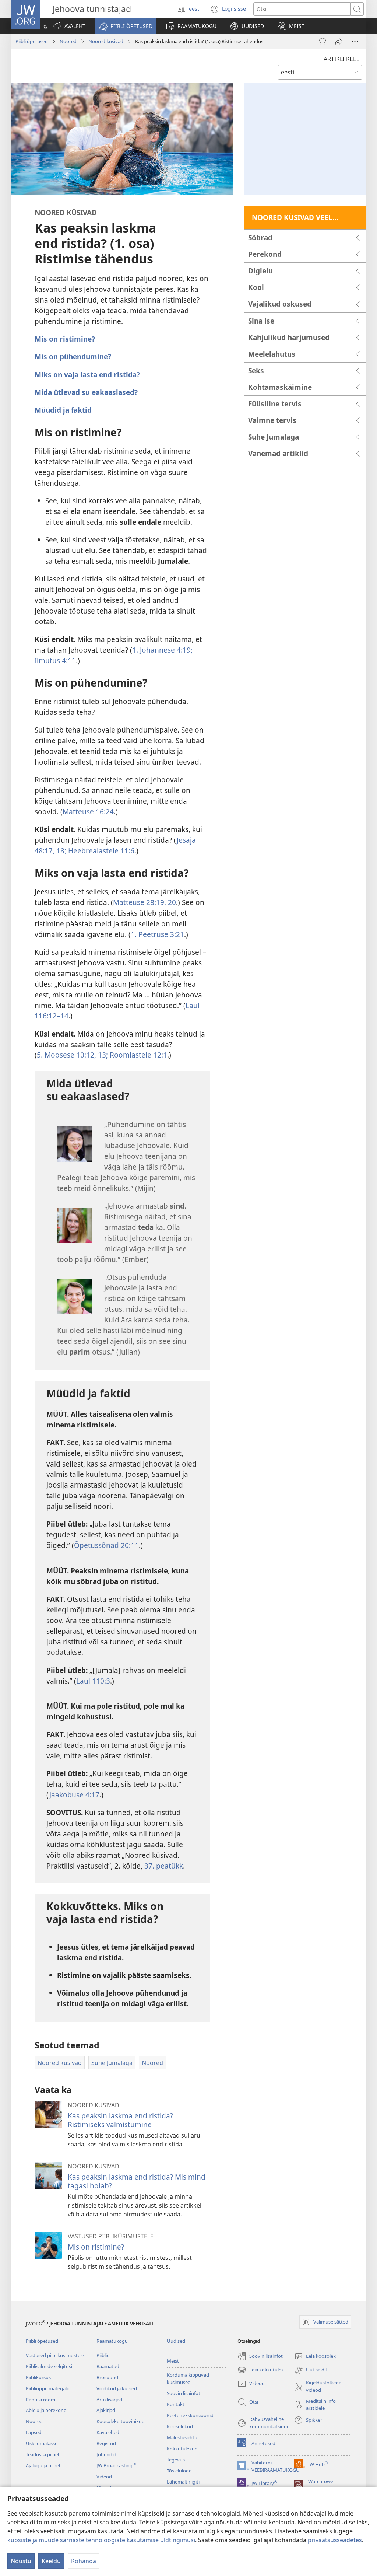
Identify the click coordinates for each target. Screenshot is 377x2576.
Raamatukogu (112, 2341)
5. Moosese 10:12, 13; (72, 1055)
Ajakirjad (106, 2410)
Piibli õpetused (32, 41)
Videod (104, 2477)
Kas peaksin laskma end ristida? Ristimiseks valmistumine (120, 2120)
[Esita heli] (323, 42)
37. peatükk (164, 1866)
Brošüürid (107, 2377)
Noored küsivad (106, 41)
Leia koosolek (315, 2357)
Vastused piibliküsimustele (55, 2355)
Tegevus (176, 2460)
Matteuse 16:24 (88, 812)
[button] (126, 26)
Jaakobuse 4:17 (74, 1795)
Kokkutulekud (182, 2449)
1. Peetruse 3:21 (157, 934)
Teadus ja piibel (42, 2454)
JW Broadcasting (116, 2465)
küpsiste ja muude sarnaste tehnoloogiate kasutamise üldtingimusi (101, 2540)
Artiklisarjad (109, 2400)
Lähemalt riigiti (183, 2482)
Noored (68, 41)
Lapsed (34, 2432)
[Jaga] (339, 42)
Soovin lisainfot (184, 2393)
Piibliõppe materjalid (48, 2388)
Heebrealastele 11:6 (100, 851)
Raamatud (108, 2366)
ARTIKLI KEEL (341, 59)
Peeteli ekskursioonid (190, 2415)
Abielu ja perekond (46, 2410)
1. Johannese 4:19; (162, 650)
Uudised (176, 2341)
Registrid (106, 2443)
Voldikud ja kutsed (117, 2388)
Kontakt (176, 2404)
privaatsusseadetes (335, 2540)
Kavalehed (108, 2432)
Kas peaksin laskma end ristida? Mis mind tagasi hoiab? (137, 2181)
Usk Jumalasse (42, 2443)
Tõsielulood (179, 2471)
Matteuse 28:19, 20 (145, 902)
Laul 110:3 (93, 1681)
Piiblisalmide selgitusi (49, 2366)
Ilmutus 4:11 (55, 660)
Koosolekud (180, 2426)
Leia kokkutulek (261, 2370)
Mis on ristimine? (96, 2247)
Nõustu (21, 2561)
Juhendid (106, 2454)
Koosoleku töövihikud (121, 2421)
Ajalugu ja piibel (43, 2465)
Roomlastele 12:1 (138, 1055)
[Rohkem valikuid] (355, 42)
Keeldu (51, 2561)
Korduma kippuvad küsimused (188, 2378)
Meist (173, 2361)
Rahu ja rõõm (40, 2400)
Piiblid (103, 2355)
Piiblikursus (38, 2377)
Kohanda (84, 2561)
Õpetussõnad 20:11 (106, 1545)
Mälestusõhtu (182, 2437)
